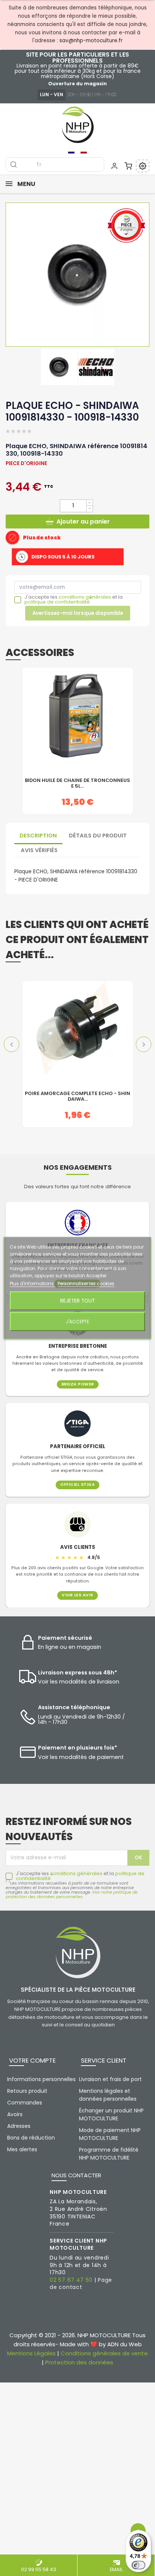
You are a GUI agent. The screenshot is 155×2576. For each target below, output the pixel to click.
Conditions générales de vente (104, 2353)
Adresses (19, 2126)
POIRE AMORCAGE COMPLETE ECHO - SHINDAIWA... (77, 1097)
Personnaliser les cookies (86, 1283)
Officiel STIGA (77, 1485)
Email (116, 2569)
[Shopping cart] (128, 166)
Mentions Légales (31, 2353)
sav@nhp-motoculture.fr (91, 41)
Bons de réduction (31, 2138)
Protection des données (79, 2362)
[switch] (138, 2565)
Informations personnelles (41, 2079)
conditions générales (85, 597)
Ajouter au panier (83, 521)
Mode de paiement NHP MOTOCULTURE (110, 2134)
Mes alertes (22, 2149)
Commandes (25, 2103)
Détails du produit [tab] (98, 836)
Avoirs (15, 2114)
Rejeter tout (77, 1301)
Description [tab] (38, 836)
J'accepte (77, 1322)
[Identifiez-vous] (114, 166)
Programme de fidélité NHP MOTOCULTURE (109, 2154)
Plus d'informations (32, 1283)
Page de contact (81, 2284)
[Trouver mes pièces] (143, 166)
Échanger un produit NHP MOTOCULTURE (111, 2114)
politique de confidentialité (57, 602)
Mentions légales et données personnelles (108, 2095)
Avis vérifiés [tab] (39, 850)
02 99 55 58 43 (39, 2569)
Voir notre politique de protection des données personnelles (72, 1894)
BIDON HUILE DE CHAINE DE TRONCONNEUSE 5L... (77, 783)
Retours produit (27, 2091)
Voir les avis (77, 1595)
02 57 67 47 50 (71, 2280)
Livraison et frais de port (110, 2079)
